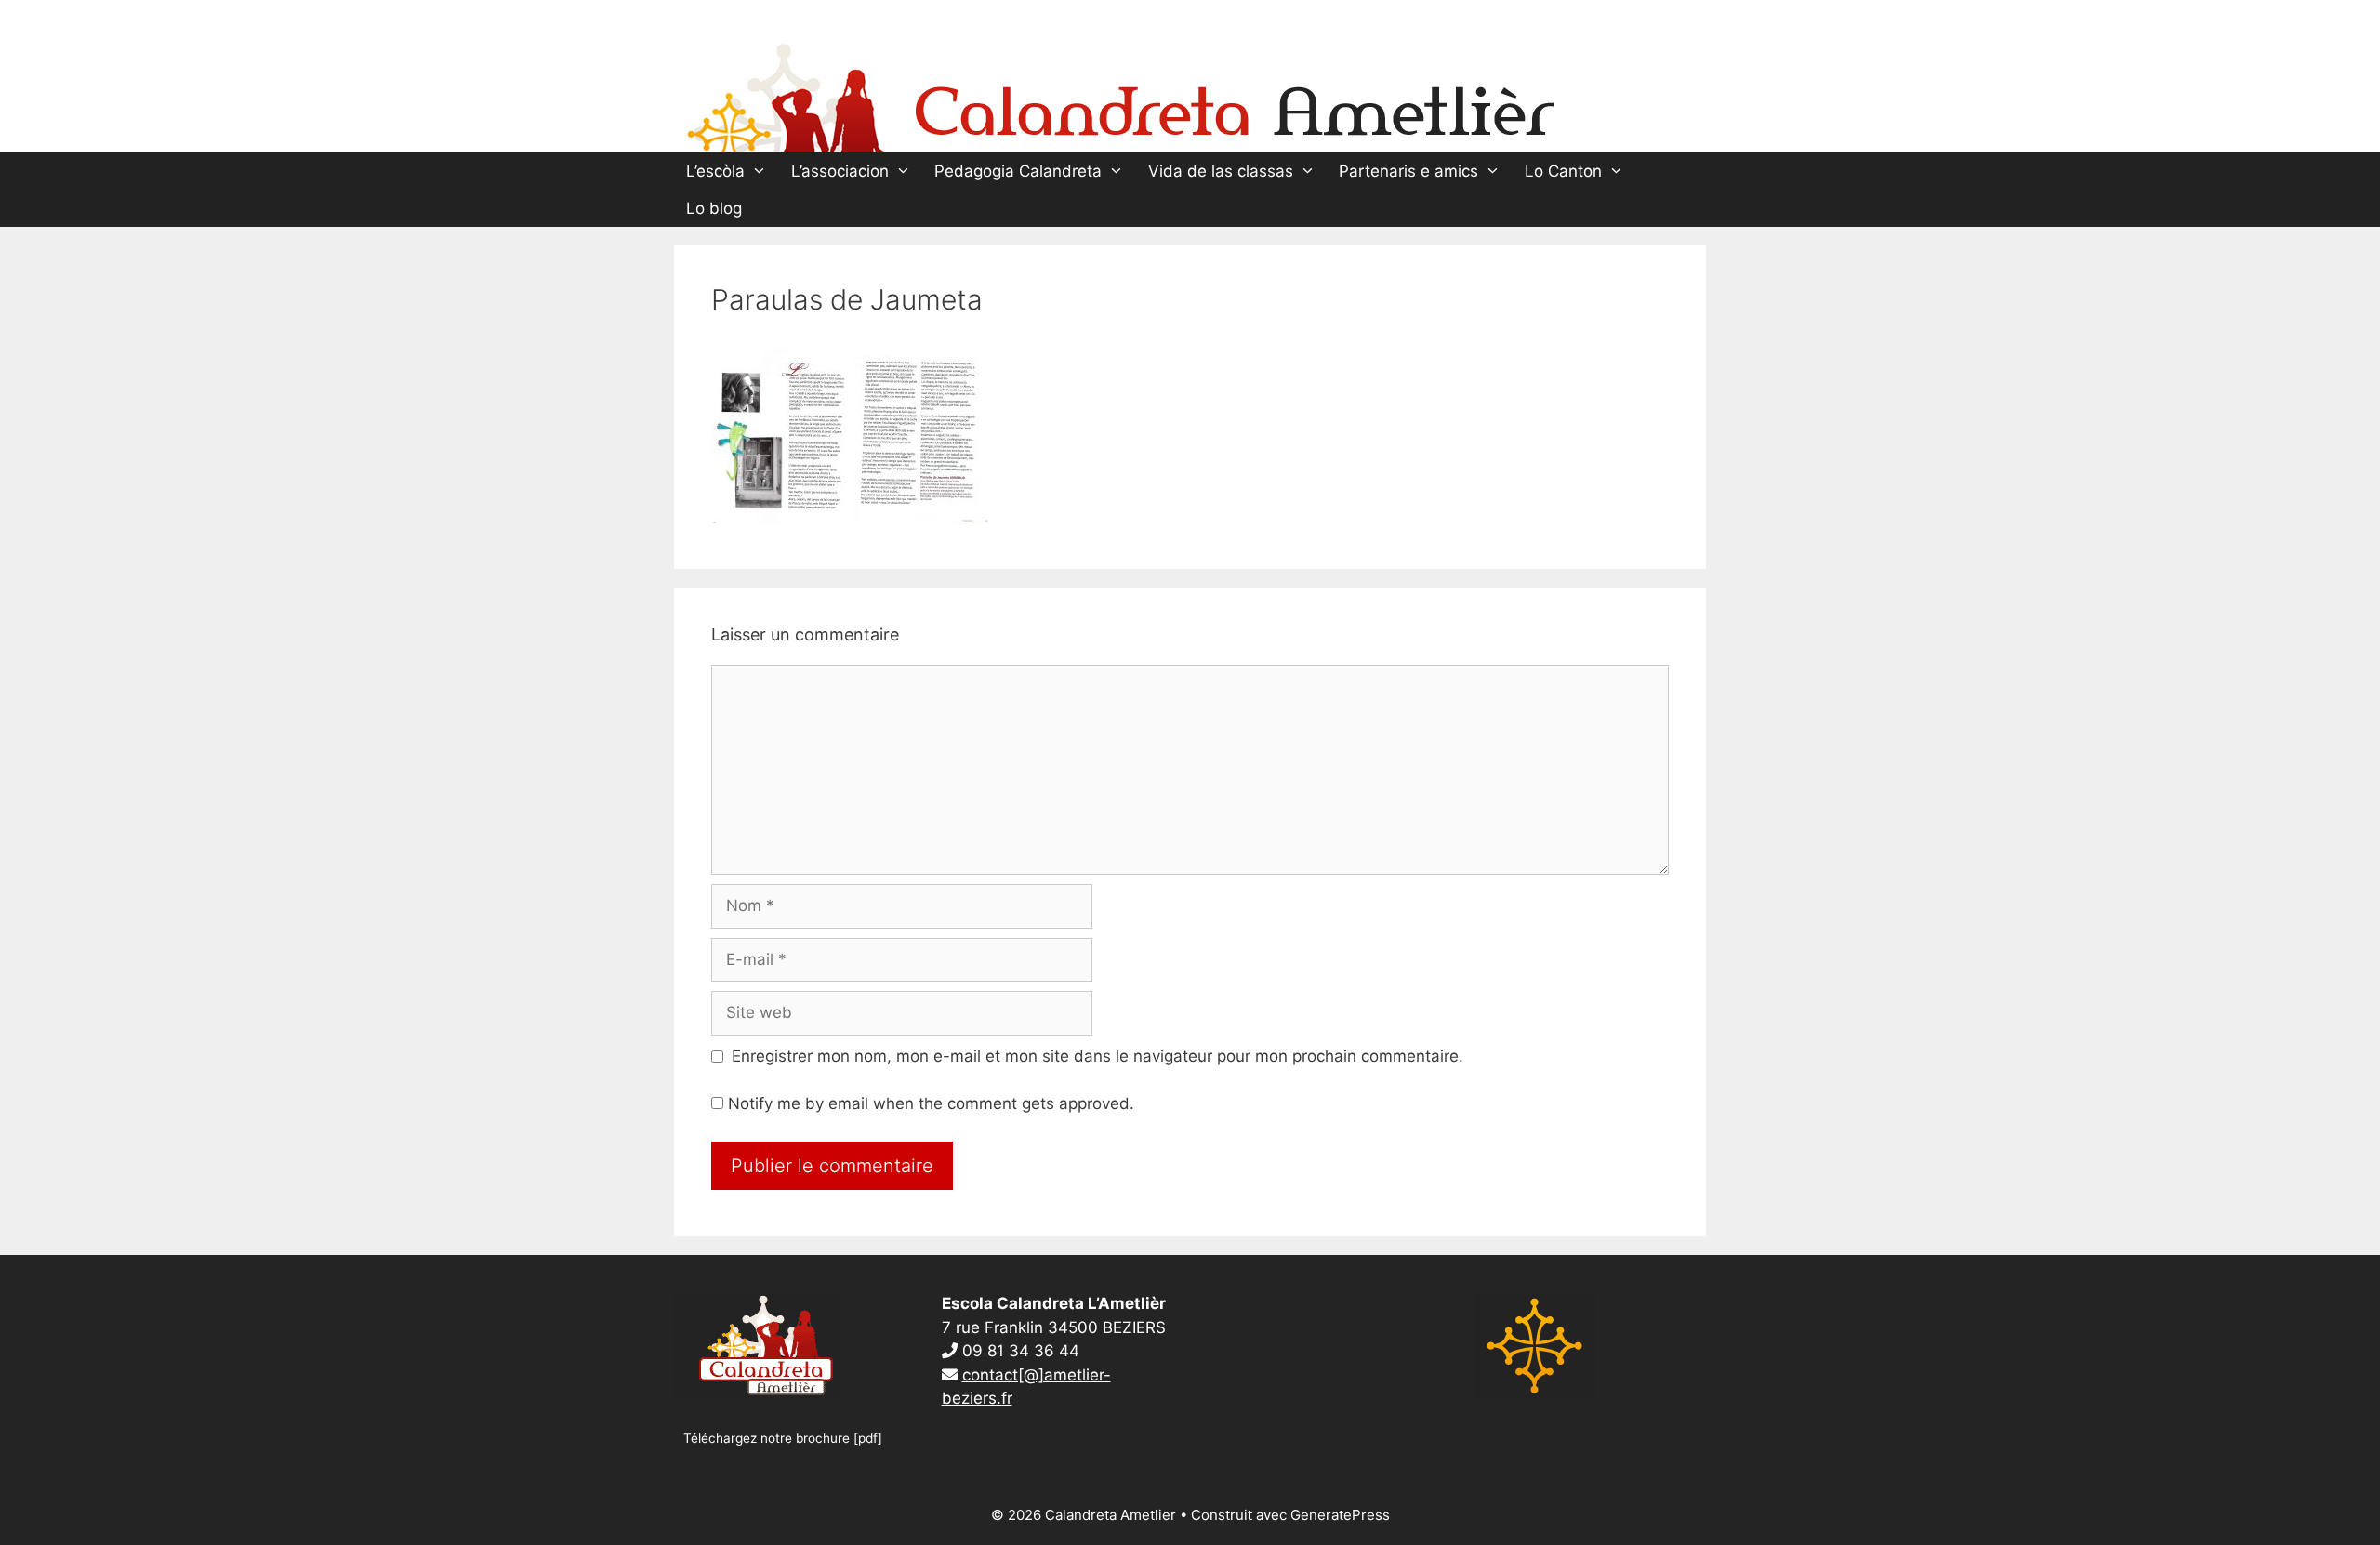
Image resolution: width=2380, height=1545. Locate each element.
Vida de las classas (1221, 171)
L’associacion (840, 171)
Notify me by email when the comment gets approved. (929, 1103)
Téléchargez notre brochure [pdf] (783, 1438)
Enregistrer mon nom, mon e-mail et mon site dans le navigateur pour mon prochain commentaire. (1097, 1056)
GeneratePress (1340, 1515)
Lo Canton (1563, 171)
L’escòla (715, 171)
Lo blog (714, 208)
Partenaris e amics (1408, 171)
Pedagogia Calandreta (1018, 171)
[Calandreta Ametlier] (1120, 94)
